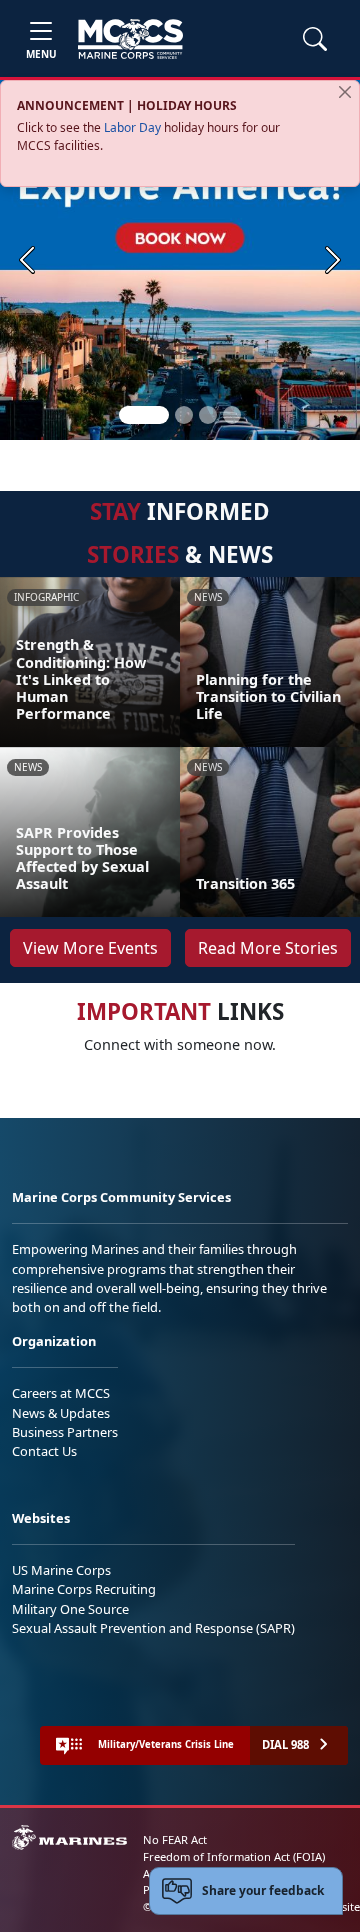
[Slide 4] (232, 415)
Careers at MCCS (61, 1393)
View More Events (90, 948)
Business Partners (65, 1432)
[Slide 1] (144, 415)
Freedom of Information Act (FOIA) (234, 1856)
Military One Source (70, 1609)
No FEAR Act (175, 1839)
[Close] (345, 92)
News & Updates (61, 1413)
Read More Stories (268, 948)
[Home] (130, 39)
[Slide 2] (184, 415)
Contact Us (44, 1451)
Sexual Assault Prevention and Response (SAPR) (153, 1628)
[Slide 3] (208, 415)
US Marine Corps (61, 1570)
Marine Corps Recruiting (84, 1589)
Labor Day (132, 127)
